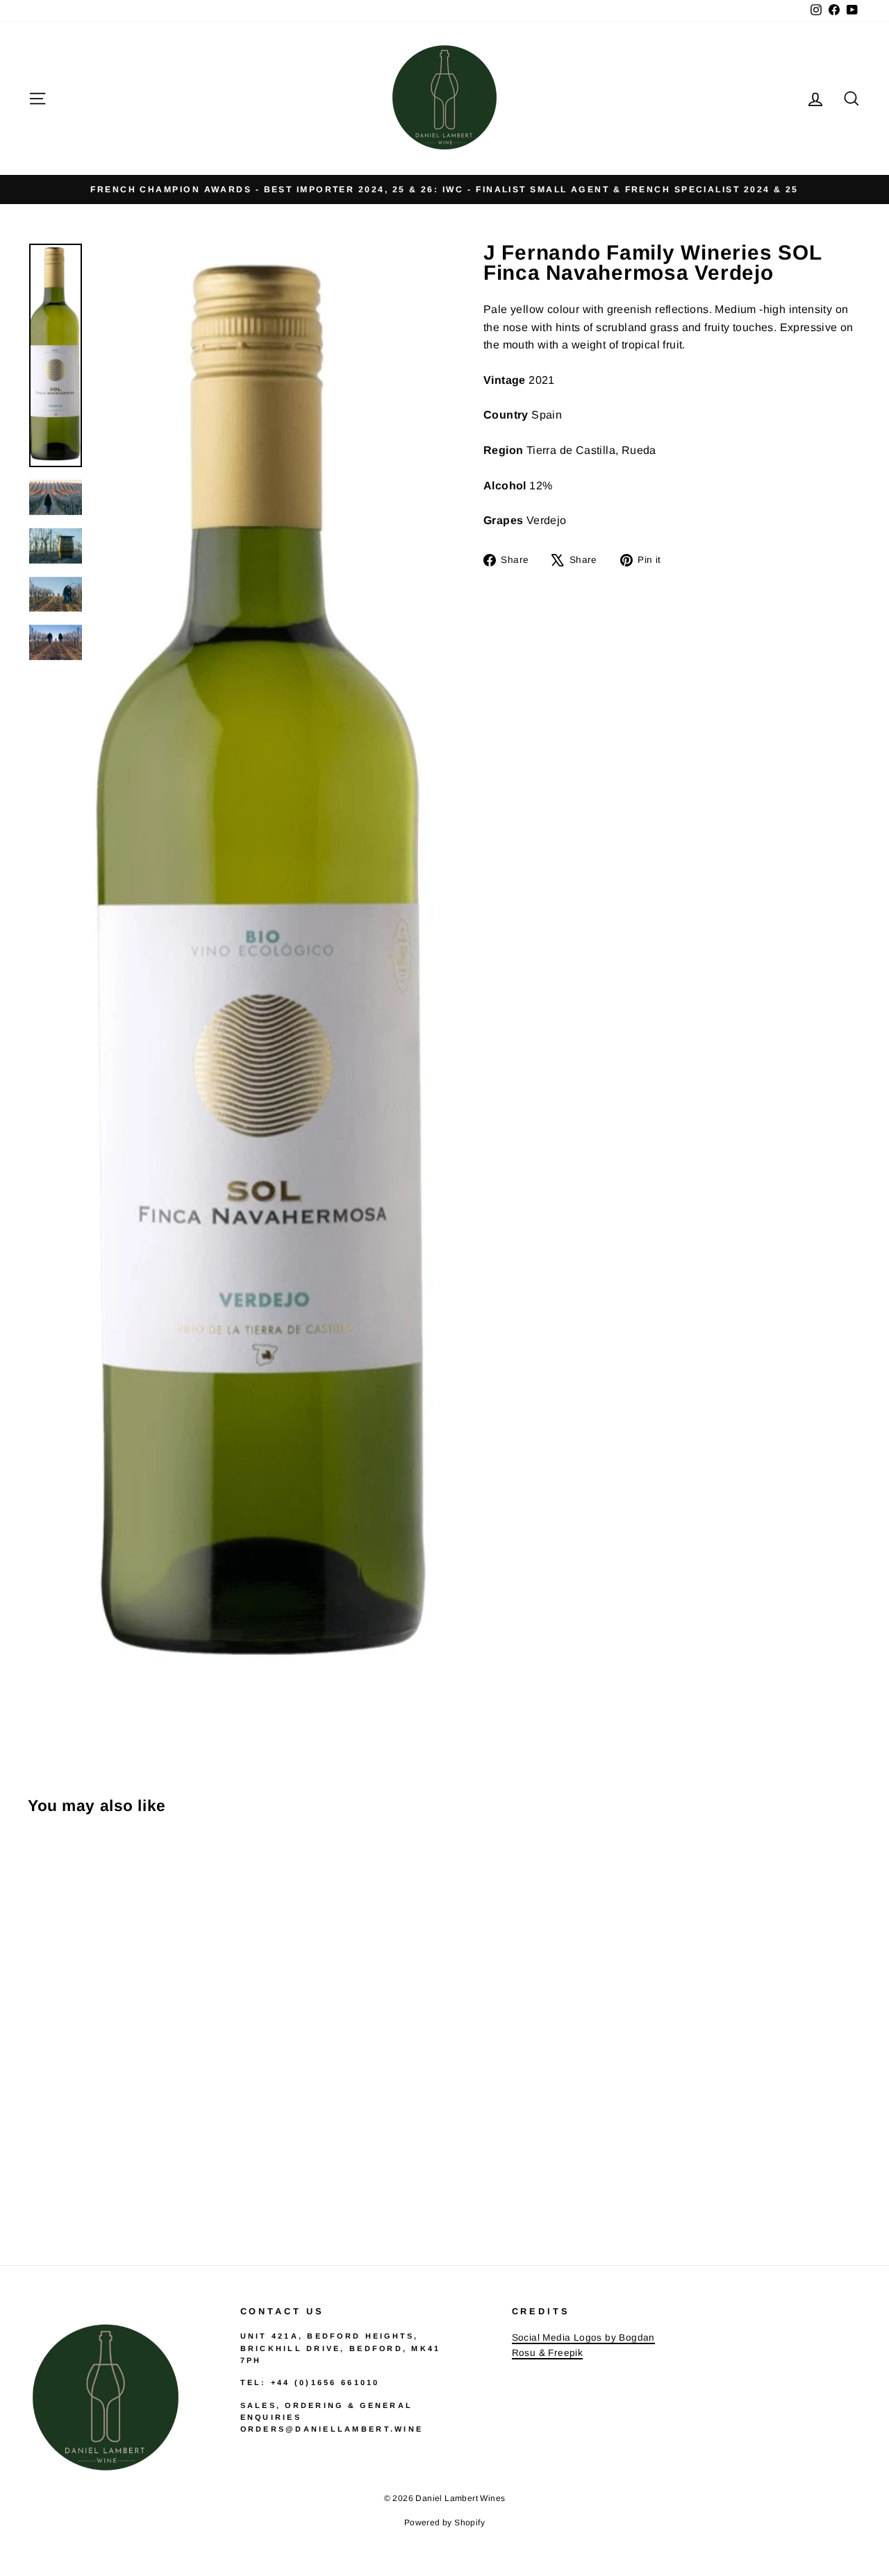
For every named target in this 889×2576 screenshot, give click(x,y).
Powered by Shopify (444, 2523)
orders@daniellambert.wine (332, 2429)
